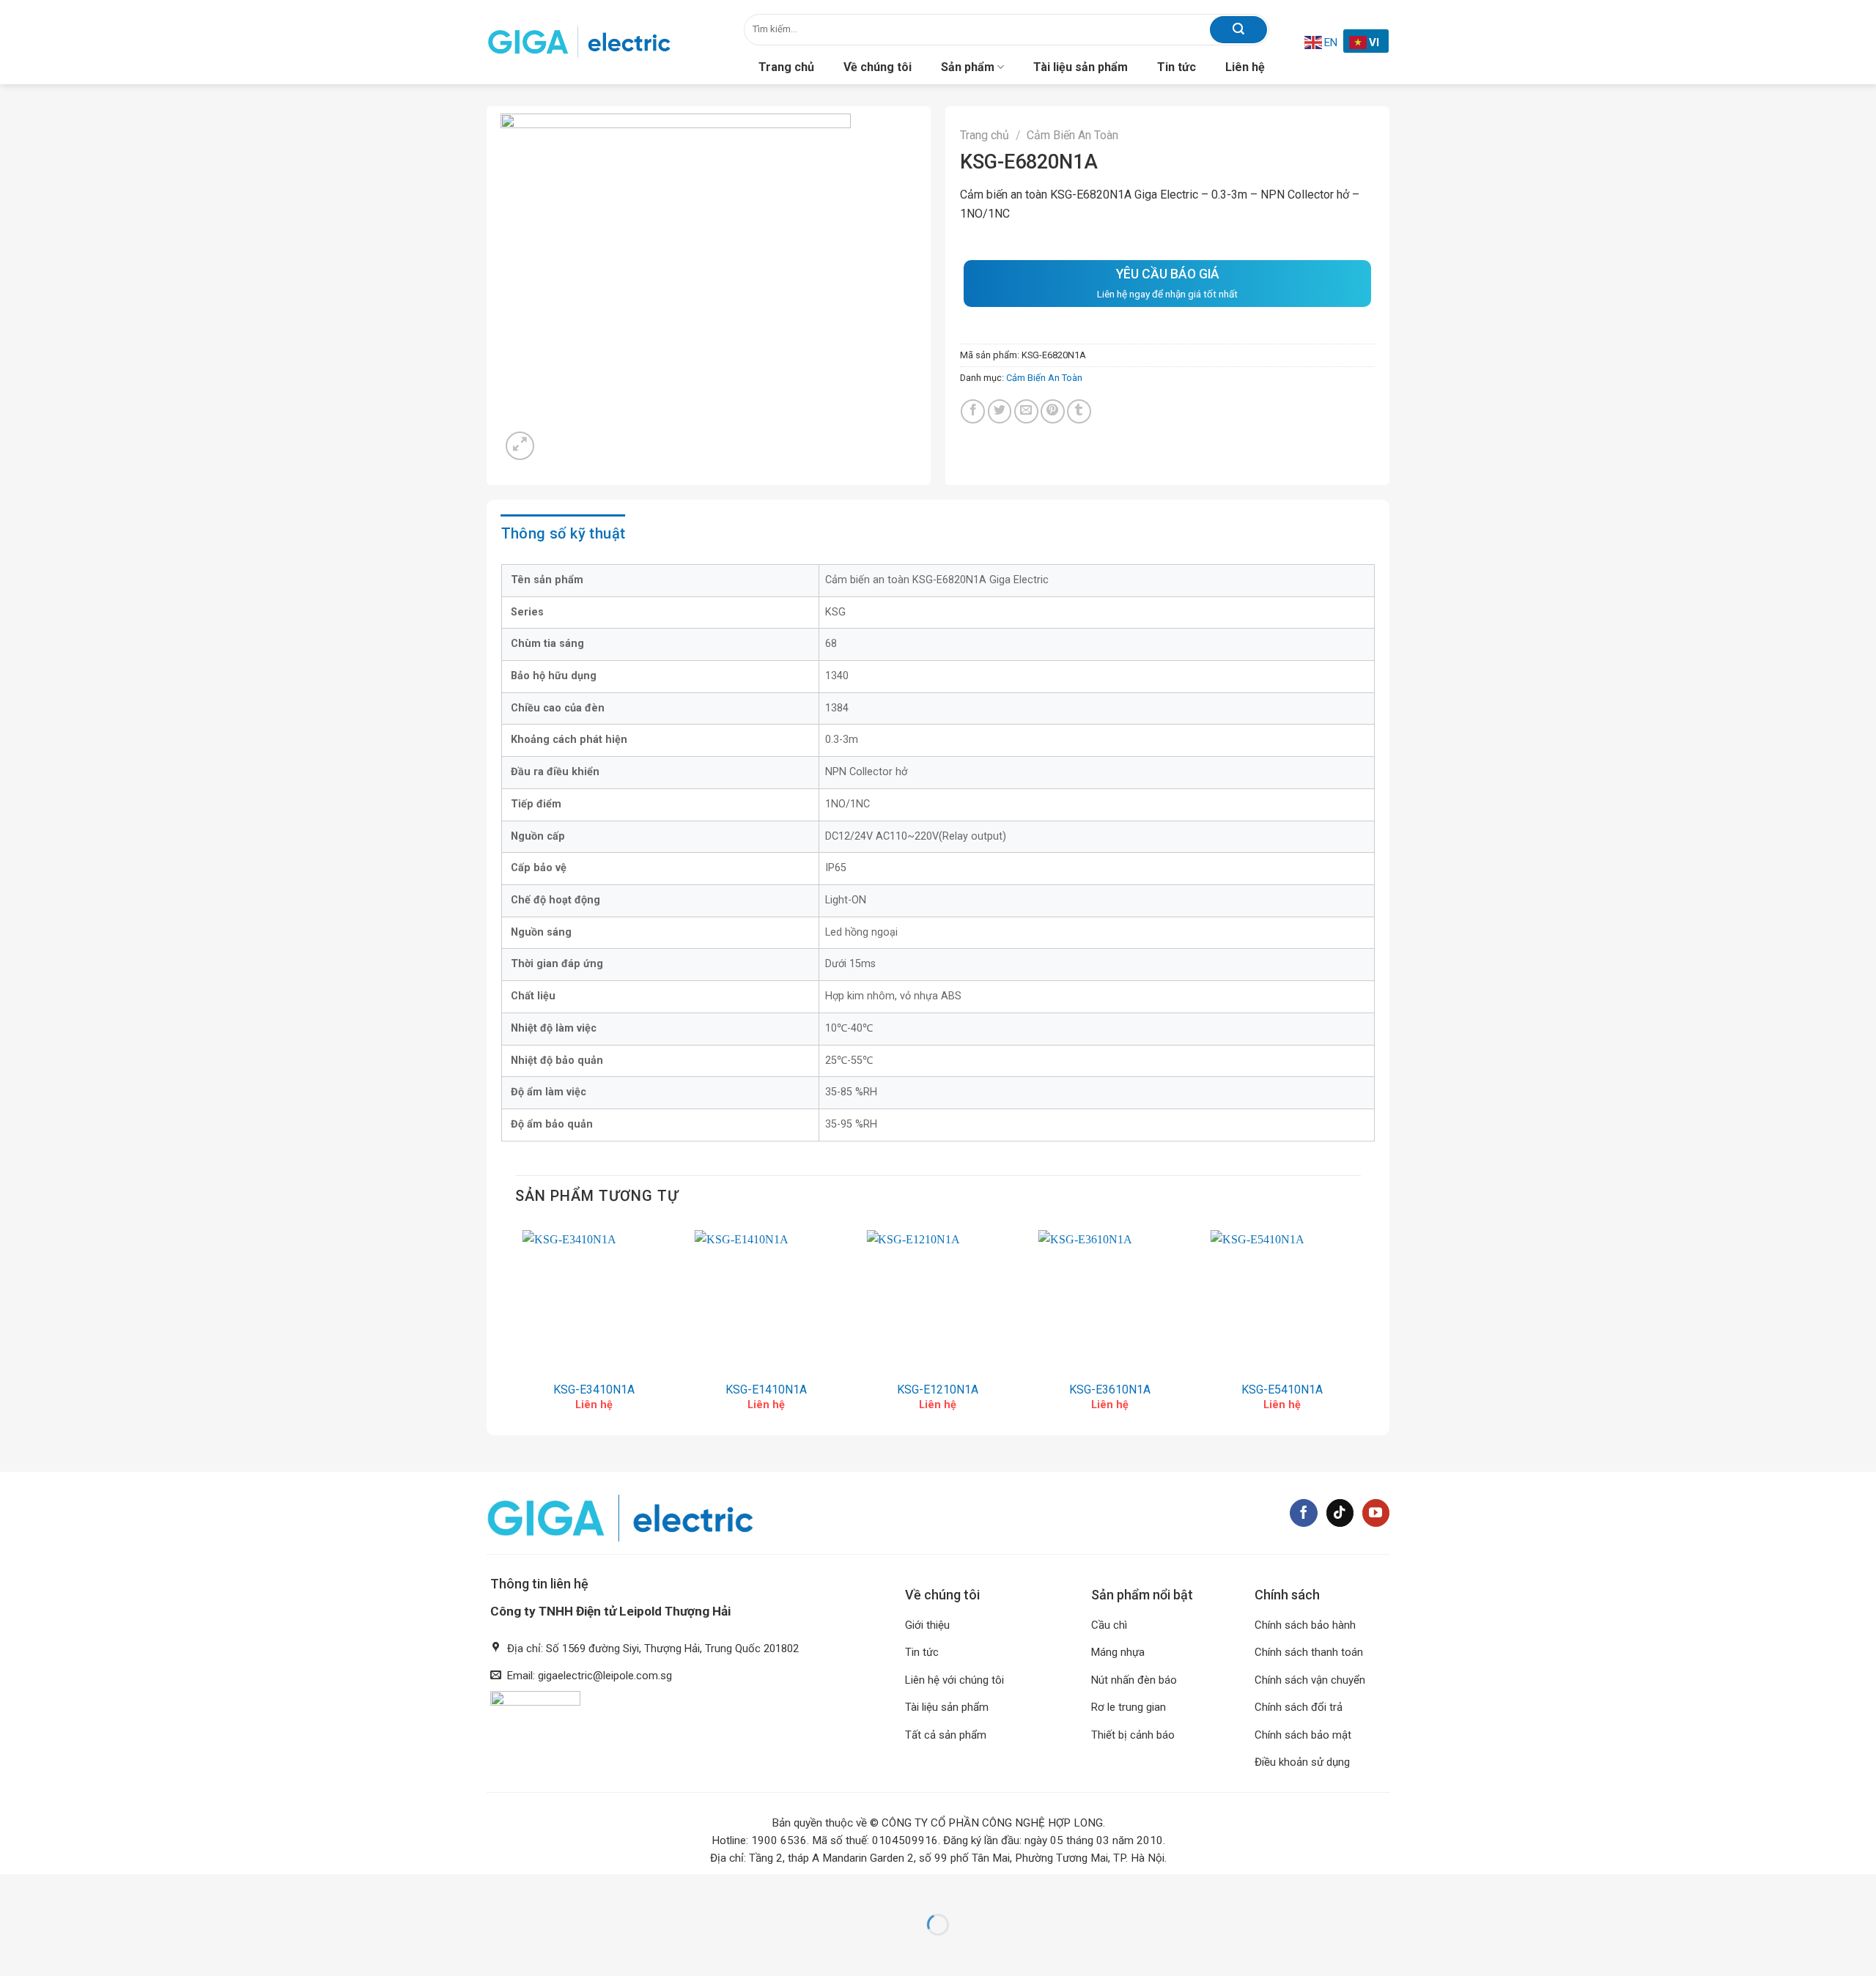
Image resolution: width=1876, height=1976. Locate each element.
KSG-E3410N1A (594, 1390)
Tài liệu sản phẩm (1081, 67)
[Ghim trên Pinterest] (1053, 411)
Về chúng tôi (878, 67)
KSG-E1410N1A (766, 1390)
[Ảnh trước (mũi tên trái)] (14, 1950)
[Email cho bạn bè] (1026, 411)
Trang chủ (786, 67)
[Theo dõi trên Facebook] (1304, 1513)
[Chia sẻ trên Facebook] (973, 411)
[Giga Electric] (579, 42)
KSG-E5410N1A (1282, 1390)
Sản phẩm (968, 67)
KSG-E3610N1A (1110, 1390)
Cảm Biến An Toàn (1072, 135)
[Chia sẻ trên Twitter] (1000, 411)
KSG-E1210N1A (938, 1390)
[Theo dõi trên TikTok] (1340, 1513)
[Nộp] (1238, 30)
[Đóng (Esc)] (14, 1888)
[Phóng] (520, 446)
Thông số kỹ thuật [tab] (564, 533)
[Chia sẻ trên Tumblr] (1079, 411)
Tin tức (1177, 67)
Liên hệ (1245, 67)
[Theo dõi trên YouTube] (1376, 1513)
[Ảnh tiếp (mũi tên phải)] (55, 1950)
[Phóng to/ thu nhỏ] (55, 1888)
